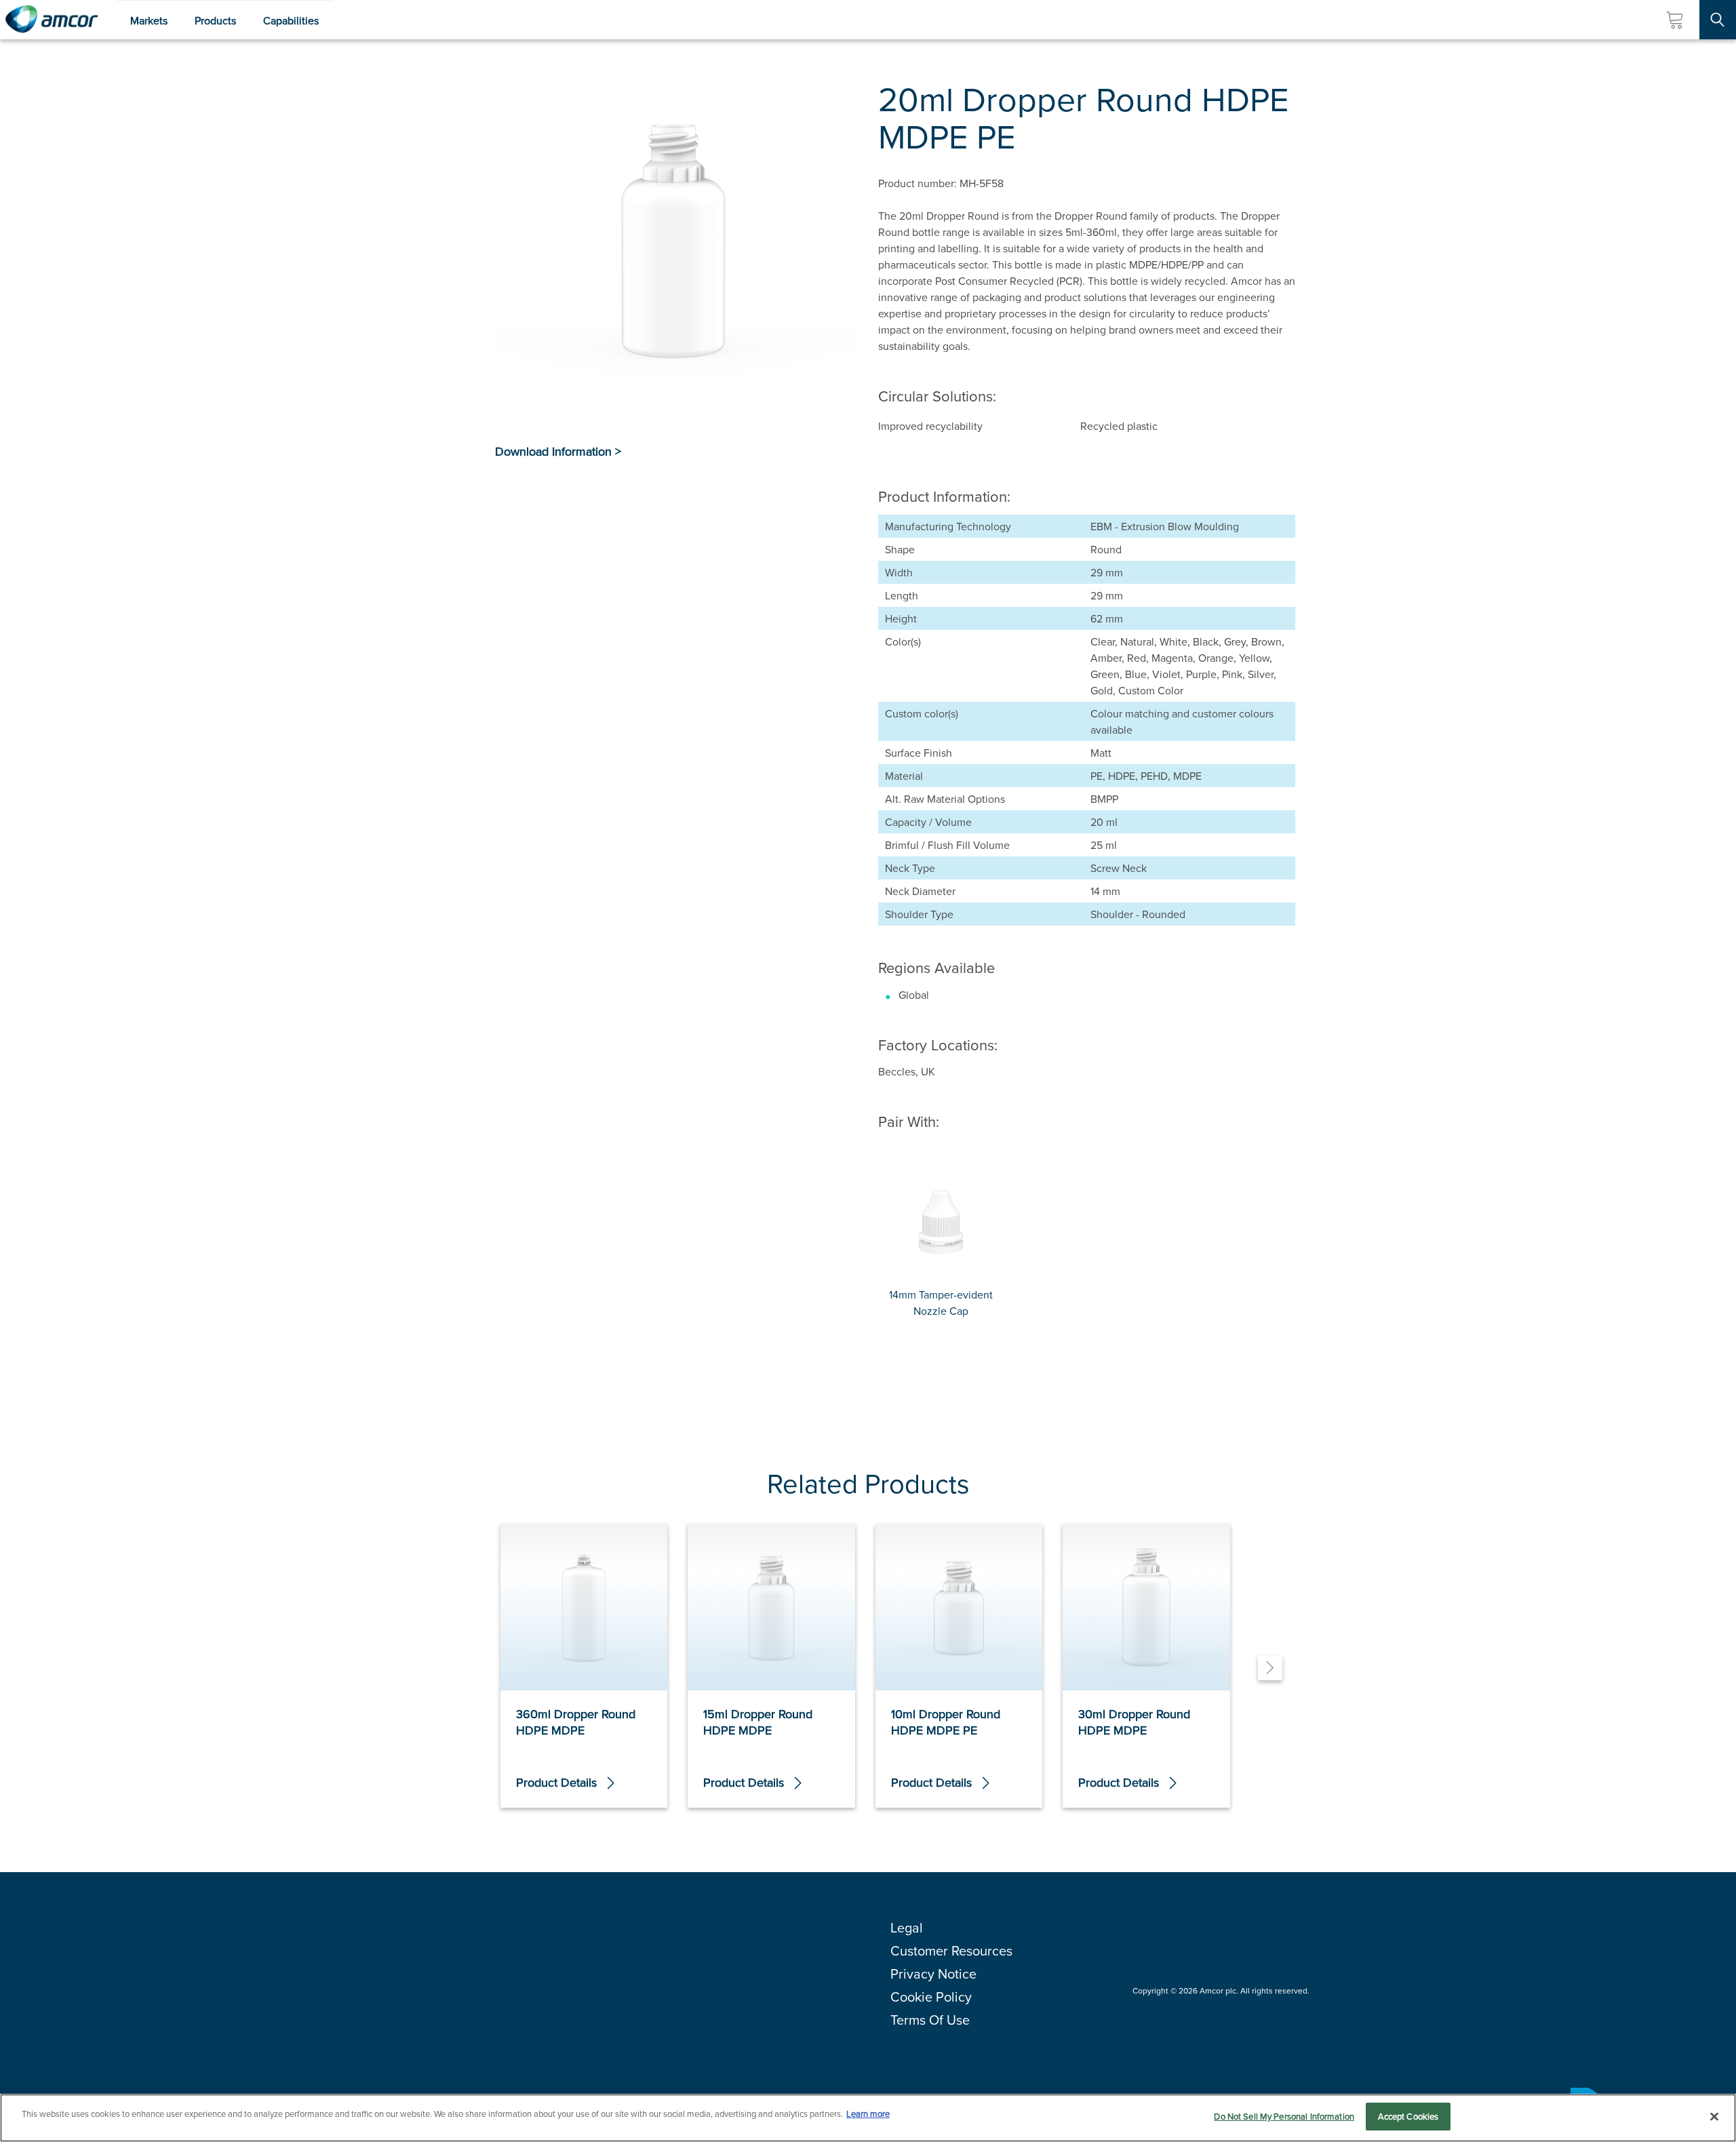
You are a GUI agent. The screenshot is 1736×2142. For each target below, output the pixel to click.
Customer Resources (951, 1950)
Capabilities (291, 20)
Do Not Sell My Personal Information (1284, 2116)
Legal (907, 1927)
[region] (868, 2118)
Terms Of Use (930, 2020)
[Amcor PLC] (52, 20)
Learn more (868, 2114)
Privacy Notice (933, 1974)
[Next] (1270, 1668)
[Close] (1714, 2116)
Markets (149, 20)
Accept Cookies (1408, 2116)
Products (215, 20)
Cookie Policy (931, 1997)
